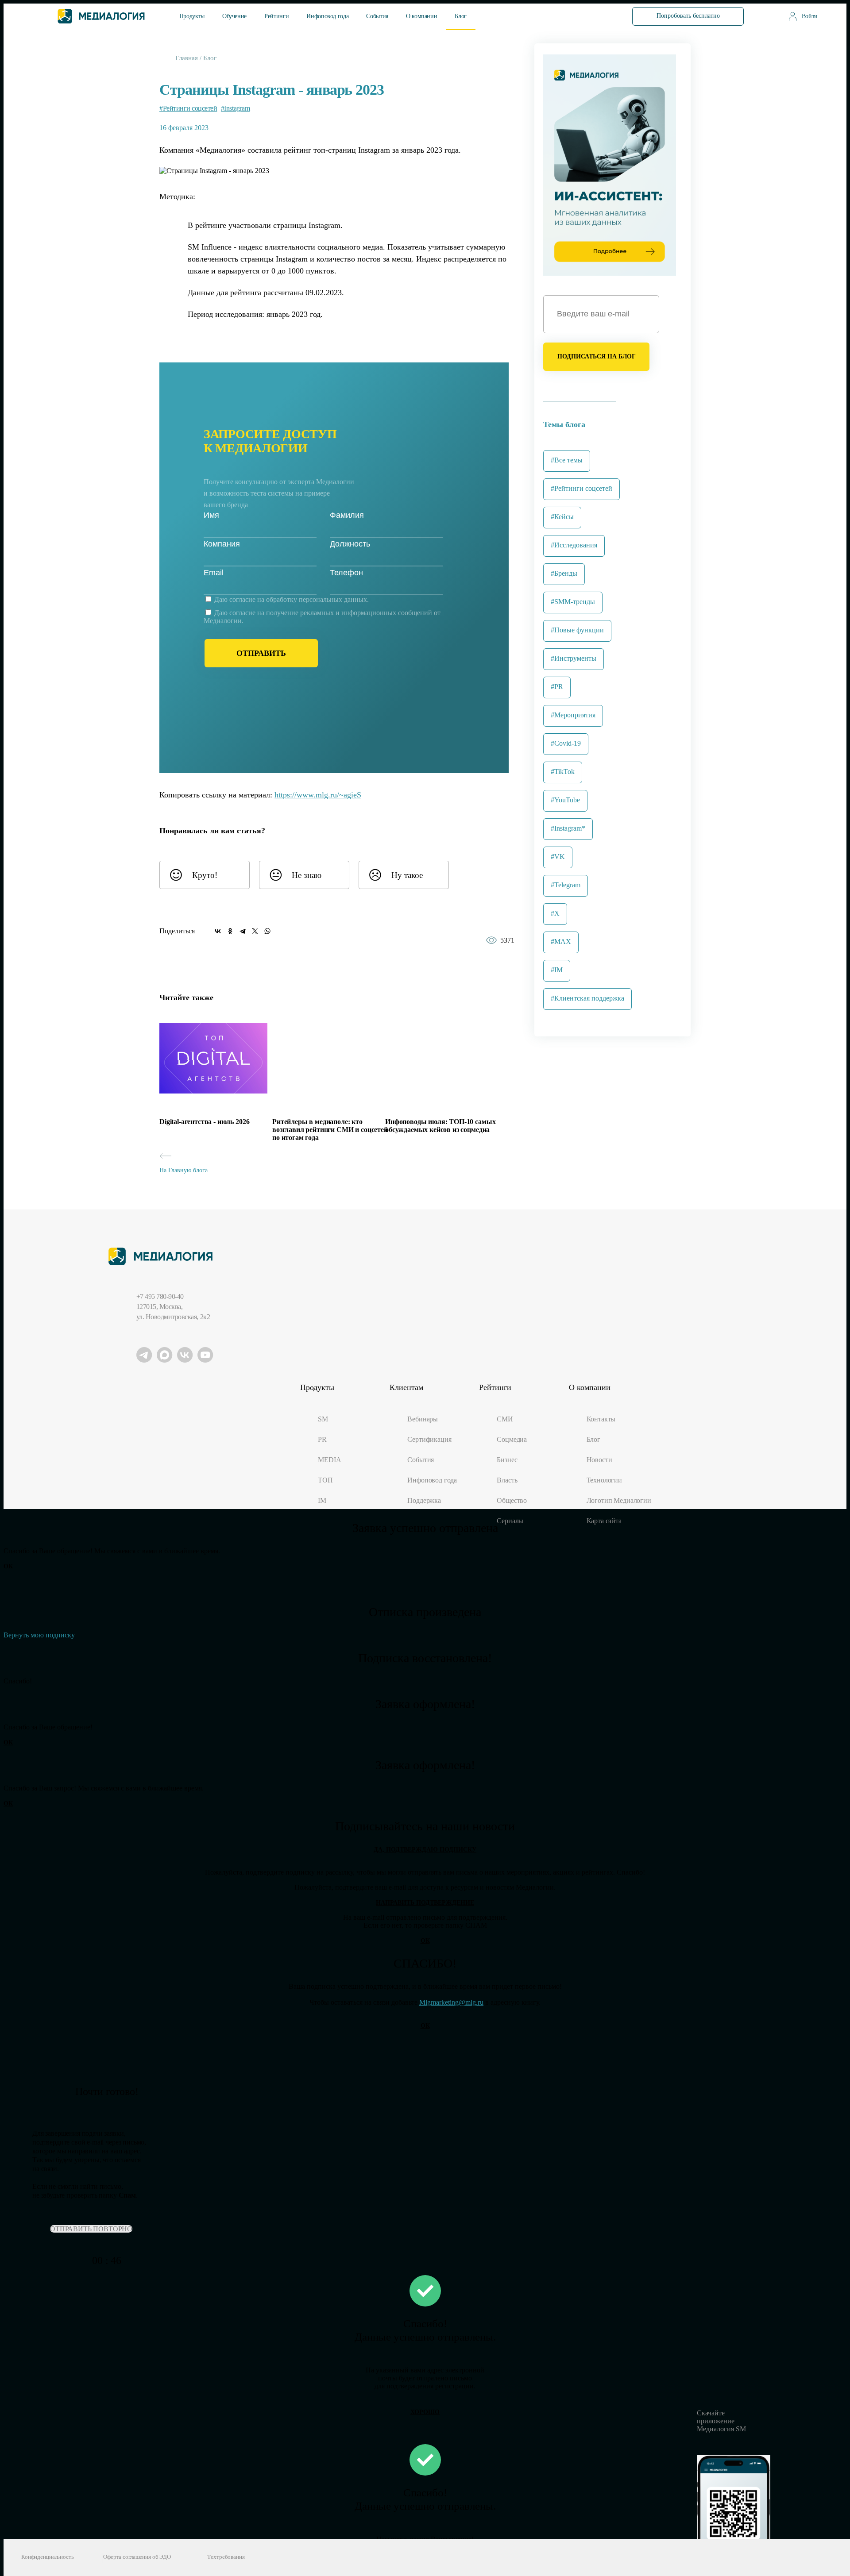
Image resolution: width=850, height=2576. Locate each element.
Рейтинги (276, 16)
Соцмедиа (512, 1439)
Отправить (261, 653)
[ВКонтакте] (218, 931)
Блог (461, 16)
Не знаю (307, 875)
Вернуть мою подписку (39, 1635)
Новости (599, 1460)
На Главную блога (184, 1170)
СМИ (505, 1419)
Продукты (192, 16)
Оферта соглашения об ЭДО (137, 2557)
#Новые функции (577, 630)
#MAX (561, 941)
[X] (255, 931)
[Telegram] (243, 931)
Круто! (205, 875)
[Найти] (599, 16)
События (377, 16)
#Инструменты (574, 658)
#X (555, 913)
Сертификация (429, 1439)
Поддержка (424, 1500)
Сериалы (510, 1521)
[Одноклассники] (230, 931)
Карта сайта (604, 1521)
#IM (557, 970)
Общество (512, 1500)
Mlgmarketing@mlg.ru (451, 2002)
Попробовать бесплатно (688, 16)
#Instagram (235, 108)
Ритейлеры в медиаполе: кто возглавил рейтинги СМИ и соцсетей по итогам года (330, 1130)
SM (323, 1419)
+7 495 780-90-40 (160, 1296)
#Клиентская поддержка (587, 998)
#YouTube (565, 800)
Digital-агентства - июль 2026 (204, 1122)
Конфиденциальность (48, 2557)
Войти (810, 16)
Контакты (601, 1419)
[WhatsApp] (267, 931)
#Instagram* (568, 828)
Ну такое (407, 875)
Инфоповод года (327, 16)
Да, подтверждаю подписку (425, 1850)
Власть (507, 1480)
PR (322, 1439)
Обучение (234, 16)
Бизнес (507, 1460)
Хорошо (425, 2412)
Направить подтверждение (425, 1903)
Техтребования (226, 2557)
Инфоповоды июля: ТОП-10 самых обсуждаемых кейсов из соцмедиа (440, 1126)
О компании (421, 16)
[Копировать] (368, 792)
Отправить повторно (91, 2229)
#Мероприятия (573, 715)
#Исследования (574, 545)
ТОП (325, 1480)
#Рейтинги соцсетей (188, 108)
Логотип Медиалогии (619, 1500)
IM (322, 1500)
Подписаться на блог (597, 356)
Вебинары (423, 1419)
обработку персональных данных (317, 599)
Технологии (604, 1480)
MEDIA (329, 1460)
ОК (8, 1566)
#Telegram (566, 885)
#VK (558, 857)
